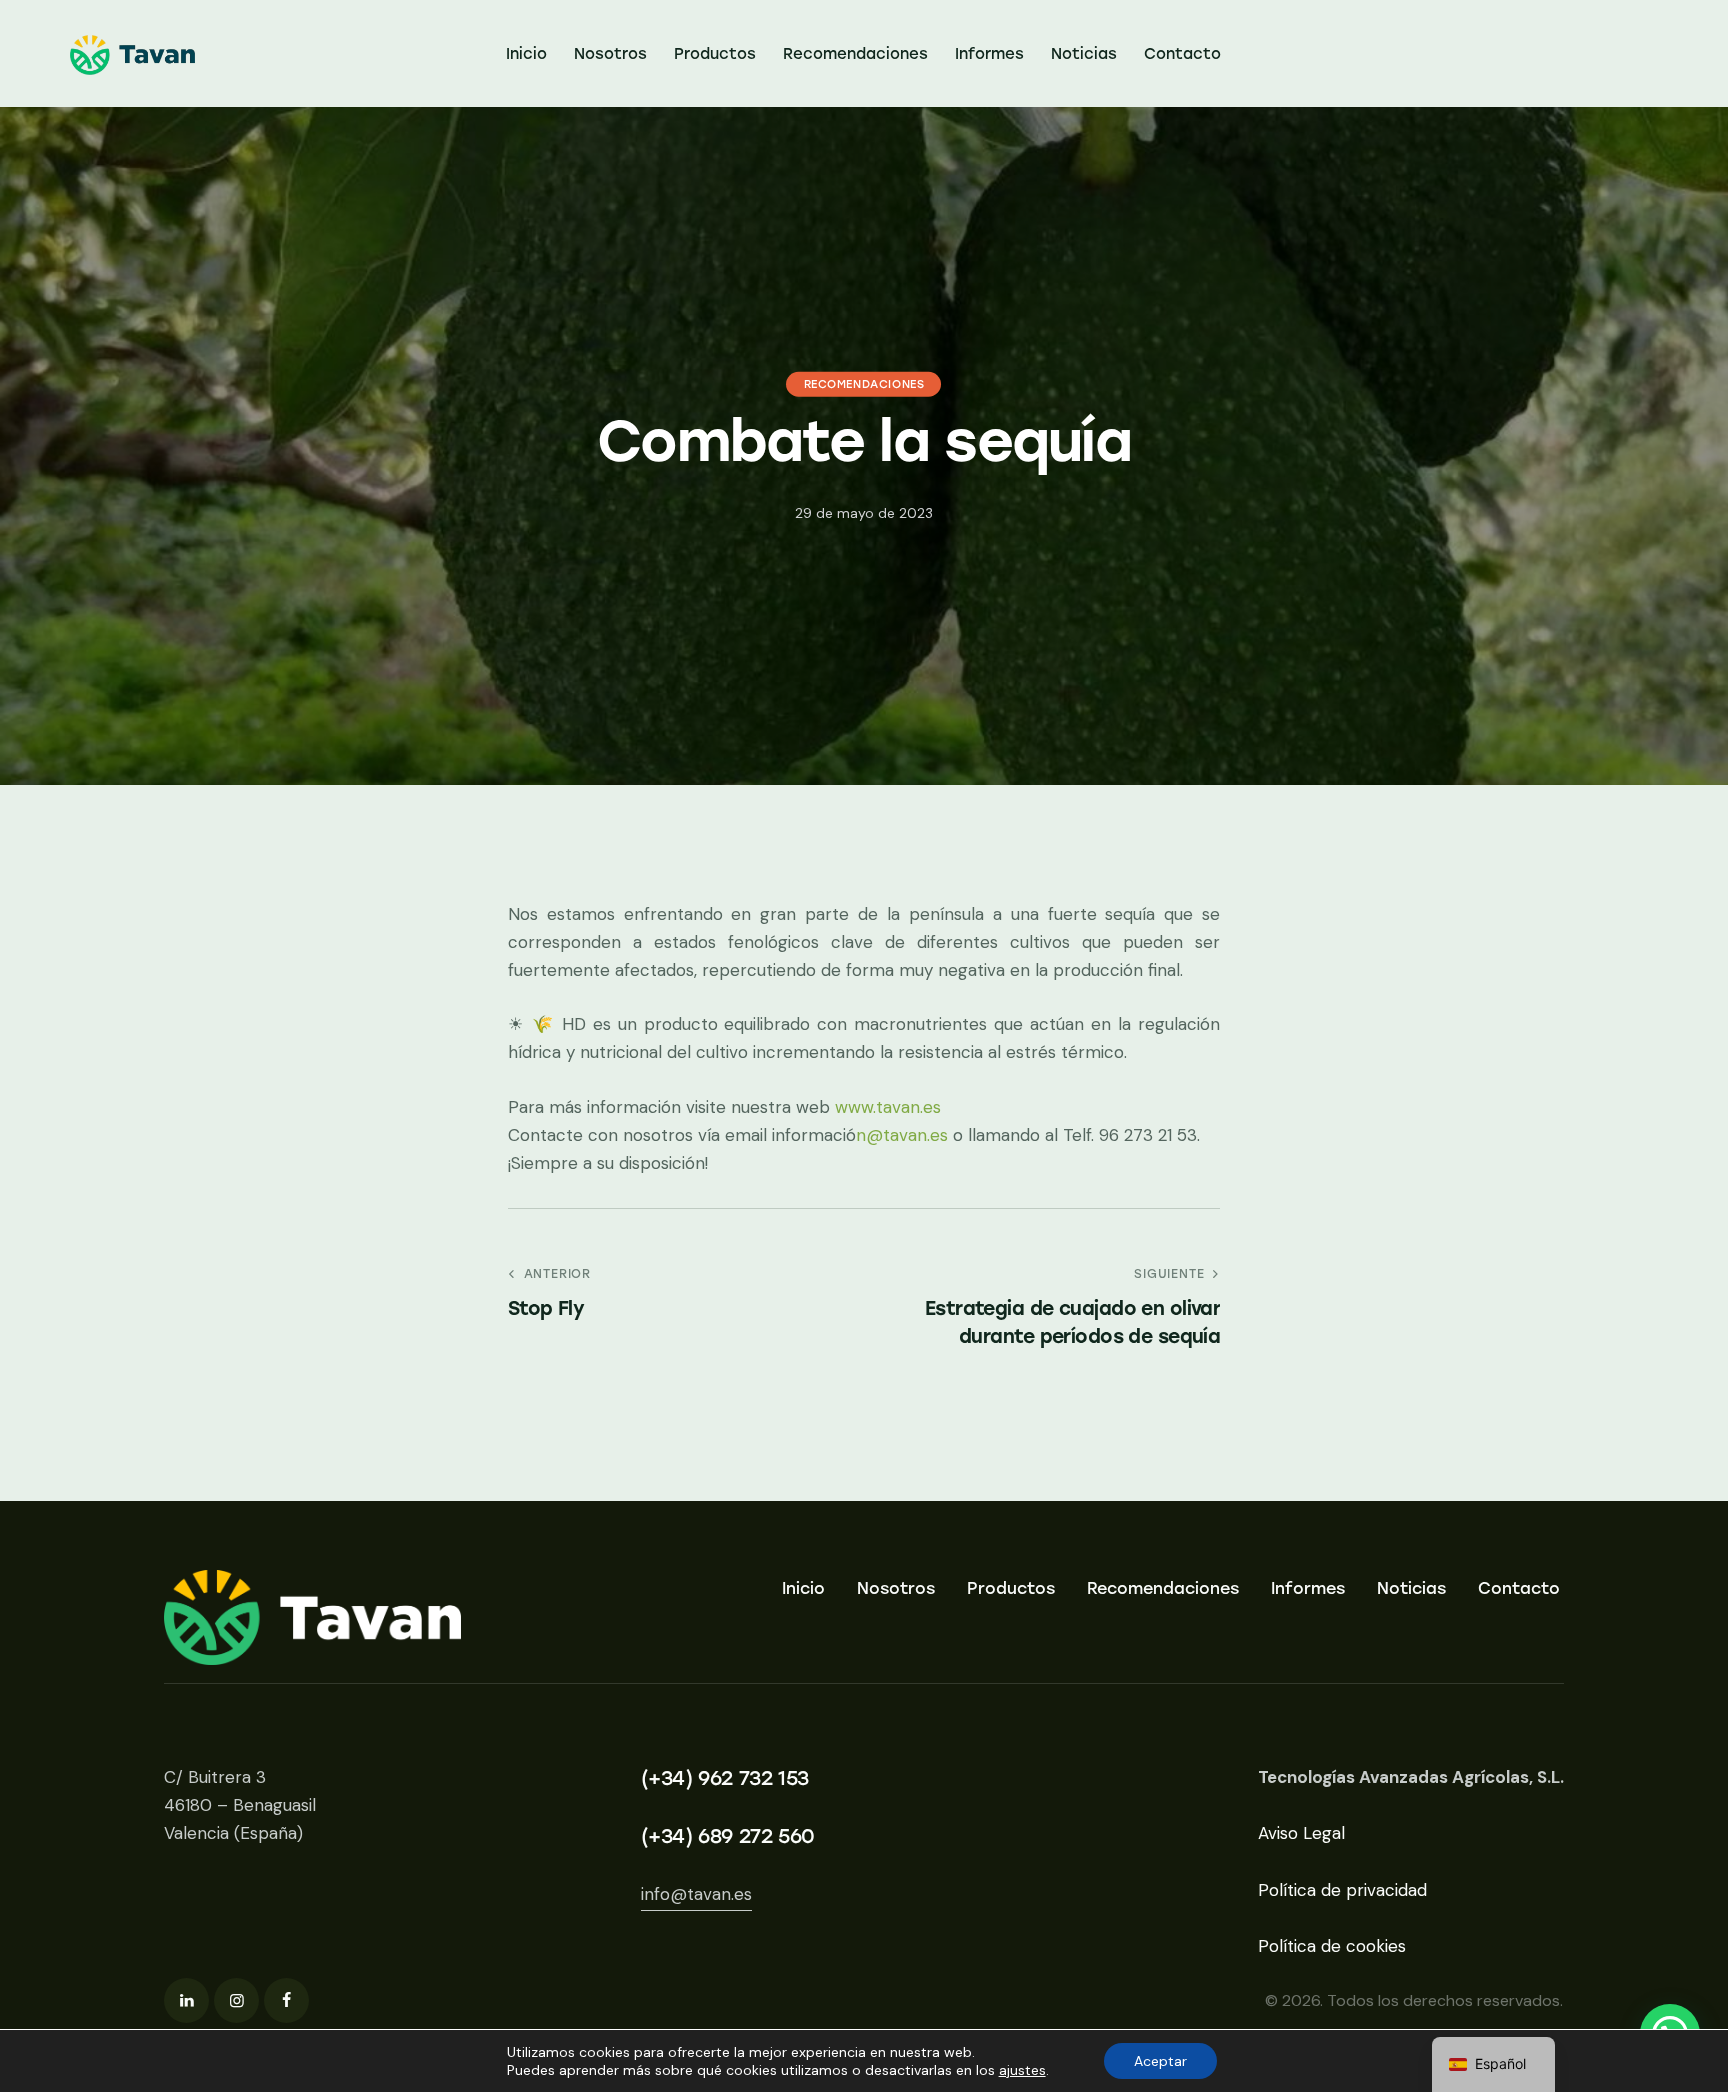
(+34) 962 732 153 (725, 1778)
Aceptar (1160, 2061)
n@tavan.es (902, 1135)
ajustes (1022, 2070)
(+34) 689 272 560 (728, 1836)
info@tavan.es (696, 1894)
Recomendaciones (864, 383)
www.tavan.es (888, 1107)
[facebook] (286, 2000)
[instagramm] (236, 2000)
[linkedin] (186, 2000)
